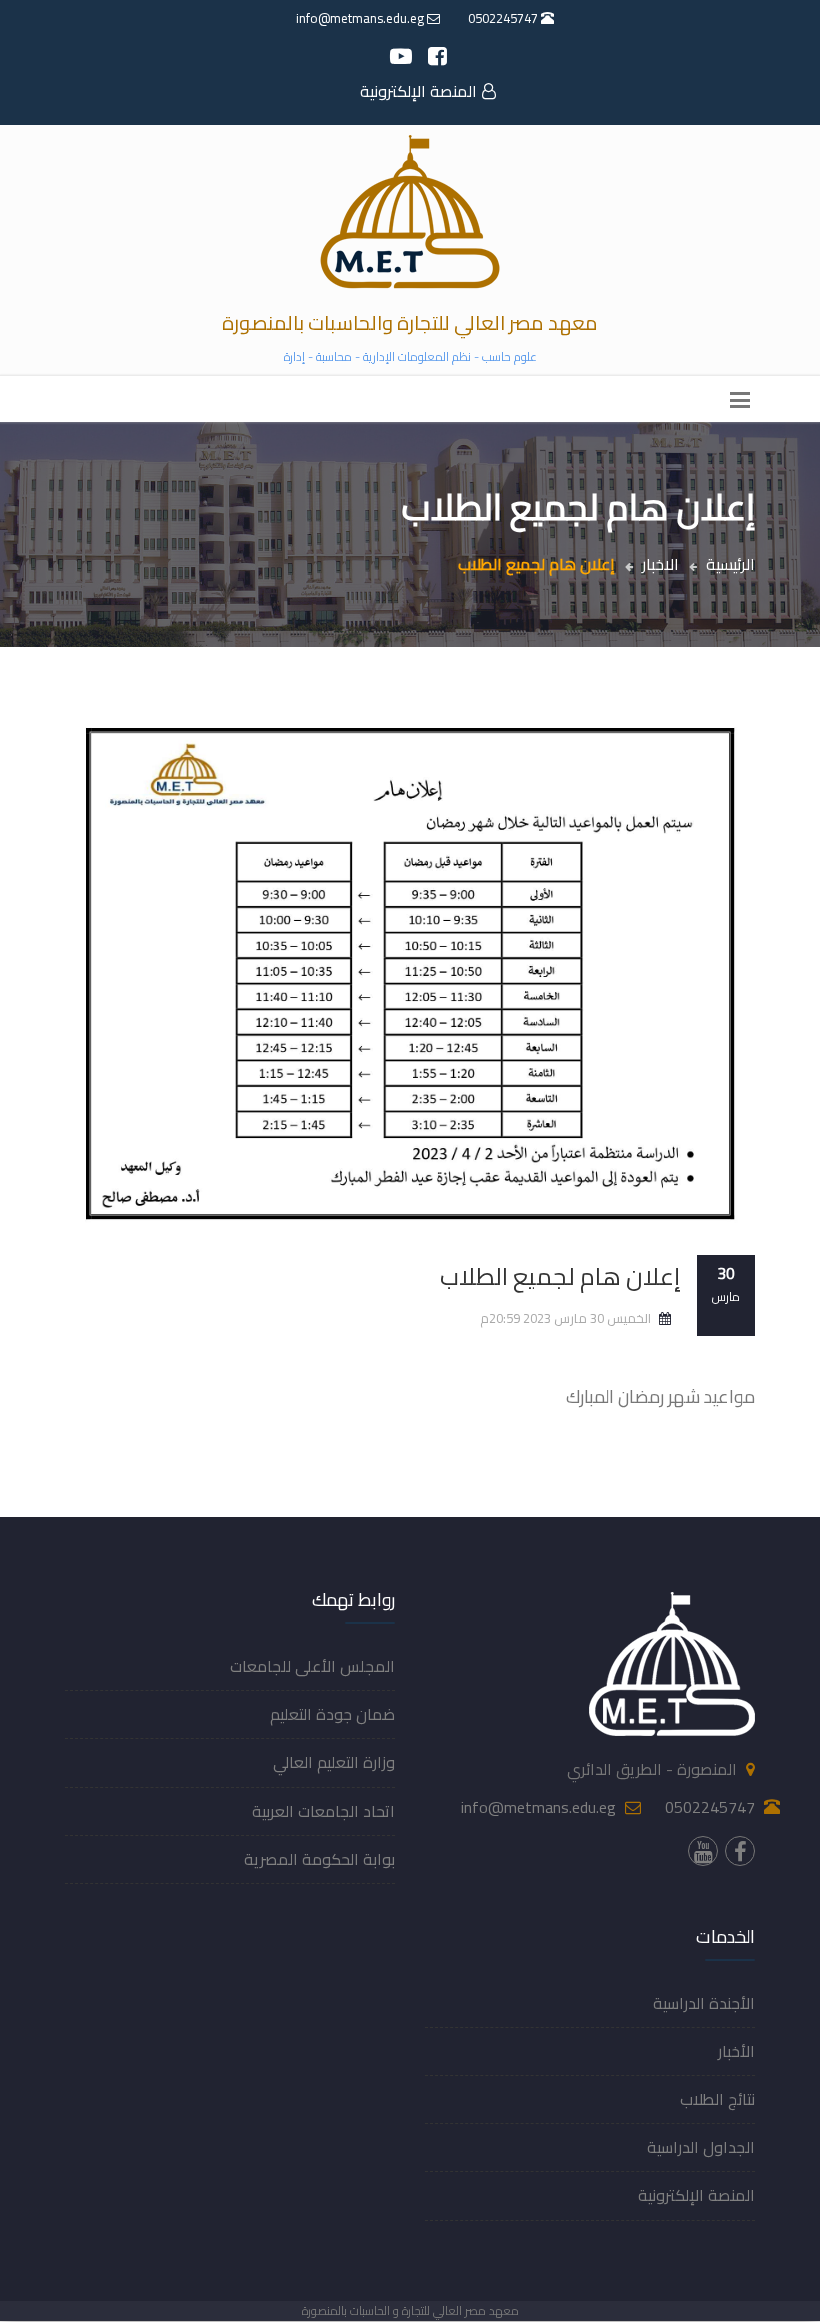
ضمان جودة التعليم (332, 1714)
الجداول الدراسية (701, 2147)
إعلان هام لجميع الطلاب (560, 1276)
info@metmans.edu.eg (361, 18)
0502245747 (504, 18)
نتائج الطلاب (717, 2099)
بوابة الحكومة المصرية (319, 1859)
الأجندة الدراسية (704, 2003)
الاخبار (660, 564)
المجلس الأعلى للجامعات (312, 1666)
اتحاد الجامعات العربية (323, 1811)
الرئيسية (730, 564)
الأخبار (736, 2051)
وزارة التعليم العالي (334, 1762)
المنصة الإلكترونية (418, 91)
